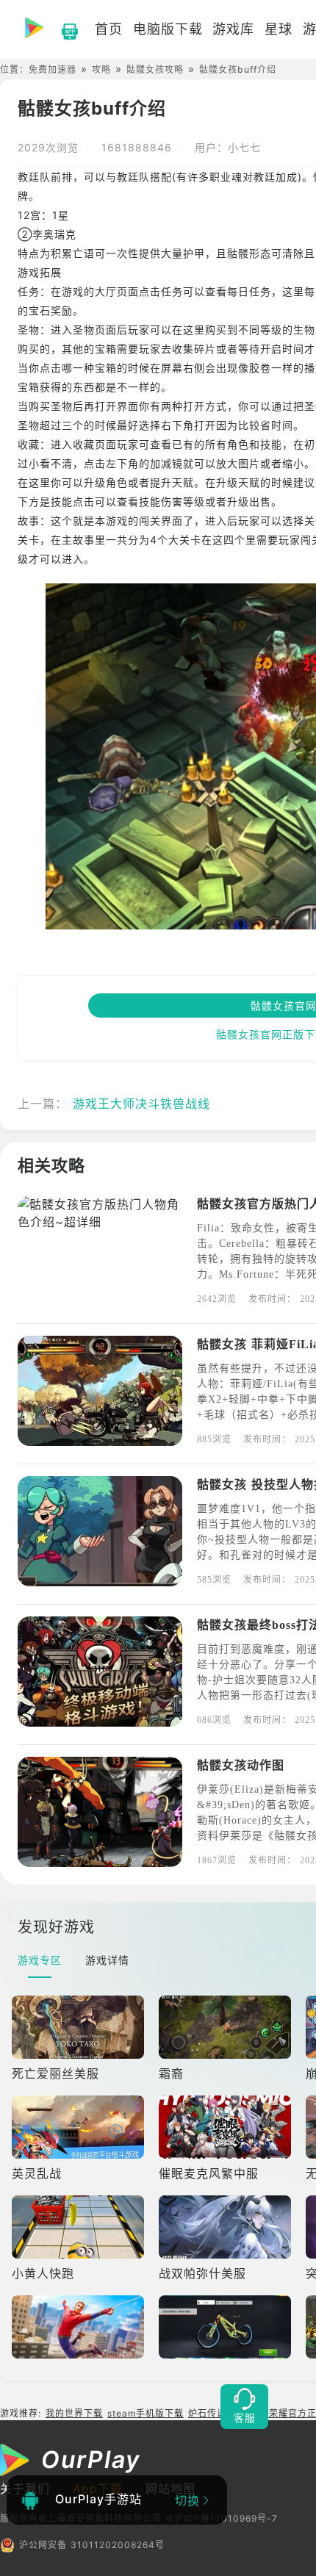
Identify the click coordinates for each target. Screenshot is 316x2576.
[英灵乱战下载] (79, 2127)
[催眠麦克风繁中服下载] (226, 2127)
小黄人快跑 (43, 2273)
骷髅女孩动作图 (241, 1765)
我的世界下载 (74, 2413)
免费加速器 (53, 69)
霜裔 (171, 2073)
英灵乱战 (37, 2173)
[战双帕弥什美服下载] (226, 2227)
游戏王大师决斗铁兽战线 (141, 1104)
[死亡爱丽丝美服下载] (79, 2027)
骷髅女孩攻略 (155, 69)
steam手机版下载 (146, 2413)
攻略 (101, 69)
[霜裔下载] (226, 2027)
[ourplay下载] (62, 29)
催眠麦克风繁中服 (209, 2173)
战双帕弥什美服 (202, 2273)
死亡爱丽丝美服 (55, 2073)
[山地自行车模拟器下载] (226, 2327)
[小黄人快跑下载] (79, 2227)
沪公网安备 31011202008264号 (92, 2545)
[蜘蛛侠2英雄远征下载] (79, 2327)
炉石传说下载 (217, 2413)
